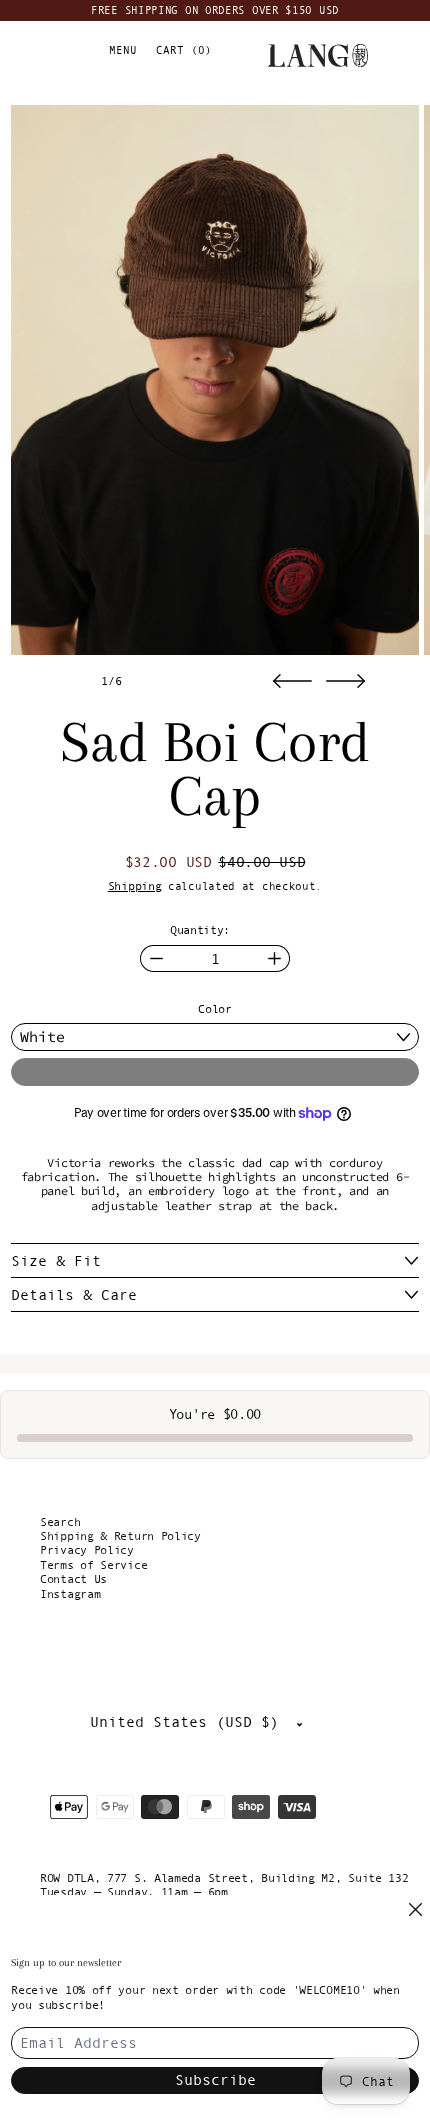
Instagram (70, 1594)
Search (60, 1522)
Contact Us (73, 1579)
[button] (215, 380)
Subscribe (215, 2079)
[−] (155, 958)
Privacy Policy (87, 1550)
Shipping (135, 886)
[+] (274, 958)
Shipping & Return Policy (120, 1536)
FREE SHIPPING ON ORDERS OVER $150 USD (215, 10)
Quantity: (200, 930)
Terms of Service (93, 1565)
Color (215, 1009)
